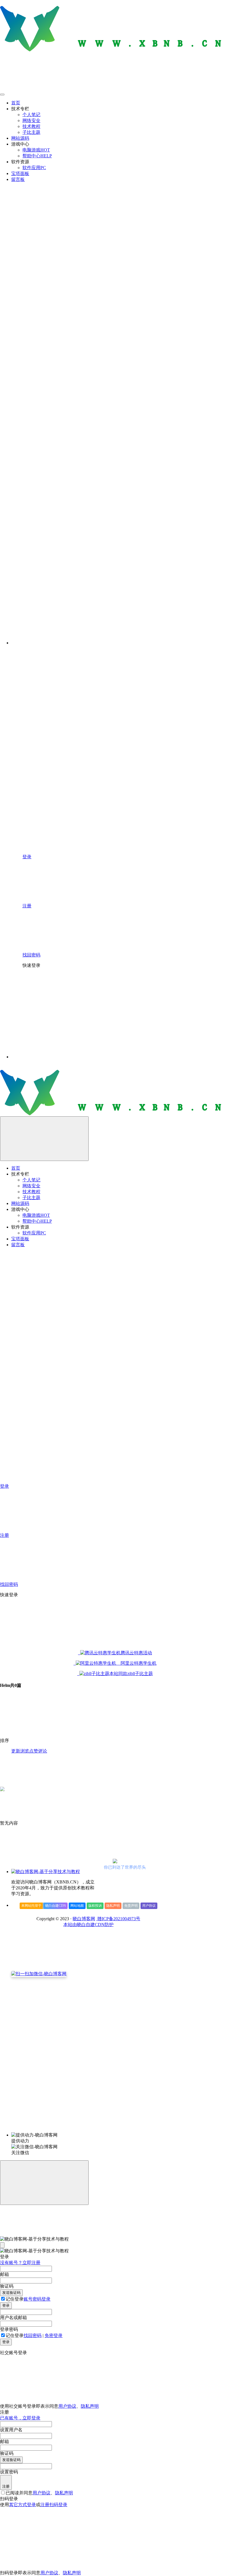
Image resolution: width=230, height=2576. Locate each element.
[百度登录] (149, 1014)
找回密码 (33, 2335)
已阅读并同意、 (39, 2493)
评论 (43, 1751)
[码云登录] (65, 1014)
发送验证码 (11, 2293)
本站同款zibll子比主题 (131, 1674)
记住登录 (15, 2299)
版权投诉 (95, 1906)
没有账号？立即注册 (20, 2263)
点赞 (34, 1751)
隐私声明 (113, 1906)
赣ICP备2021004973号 (118, 1919)
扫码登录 (58, 2505)
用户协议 (149, 1906)
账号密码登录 (37, 2299)
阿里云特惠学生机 (136, 1663)
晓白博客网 (84, 1919)
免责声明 (131, 1906)
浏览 (25, 1751)
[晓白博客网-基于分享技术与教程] (46, 1872)
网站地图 (77, 1906)
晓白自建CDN (56, 1906)
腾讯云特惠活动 (136, 1653)
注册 (6, 2486)
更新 (16, 1751)
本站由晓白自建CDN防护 (88, 1925)
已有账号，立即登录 (20, 2418)
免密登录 (54, 2335)
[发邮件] (88, 2130)
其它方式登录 (22, 2505)
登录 (6, 2305)
